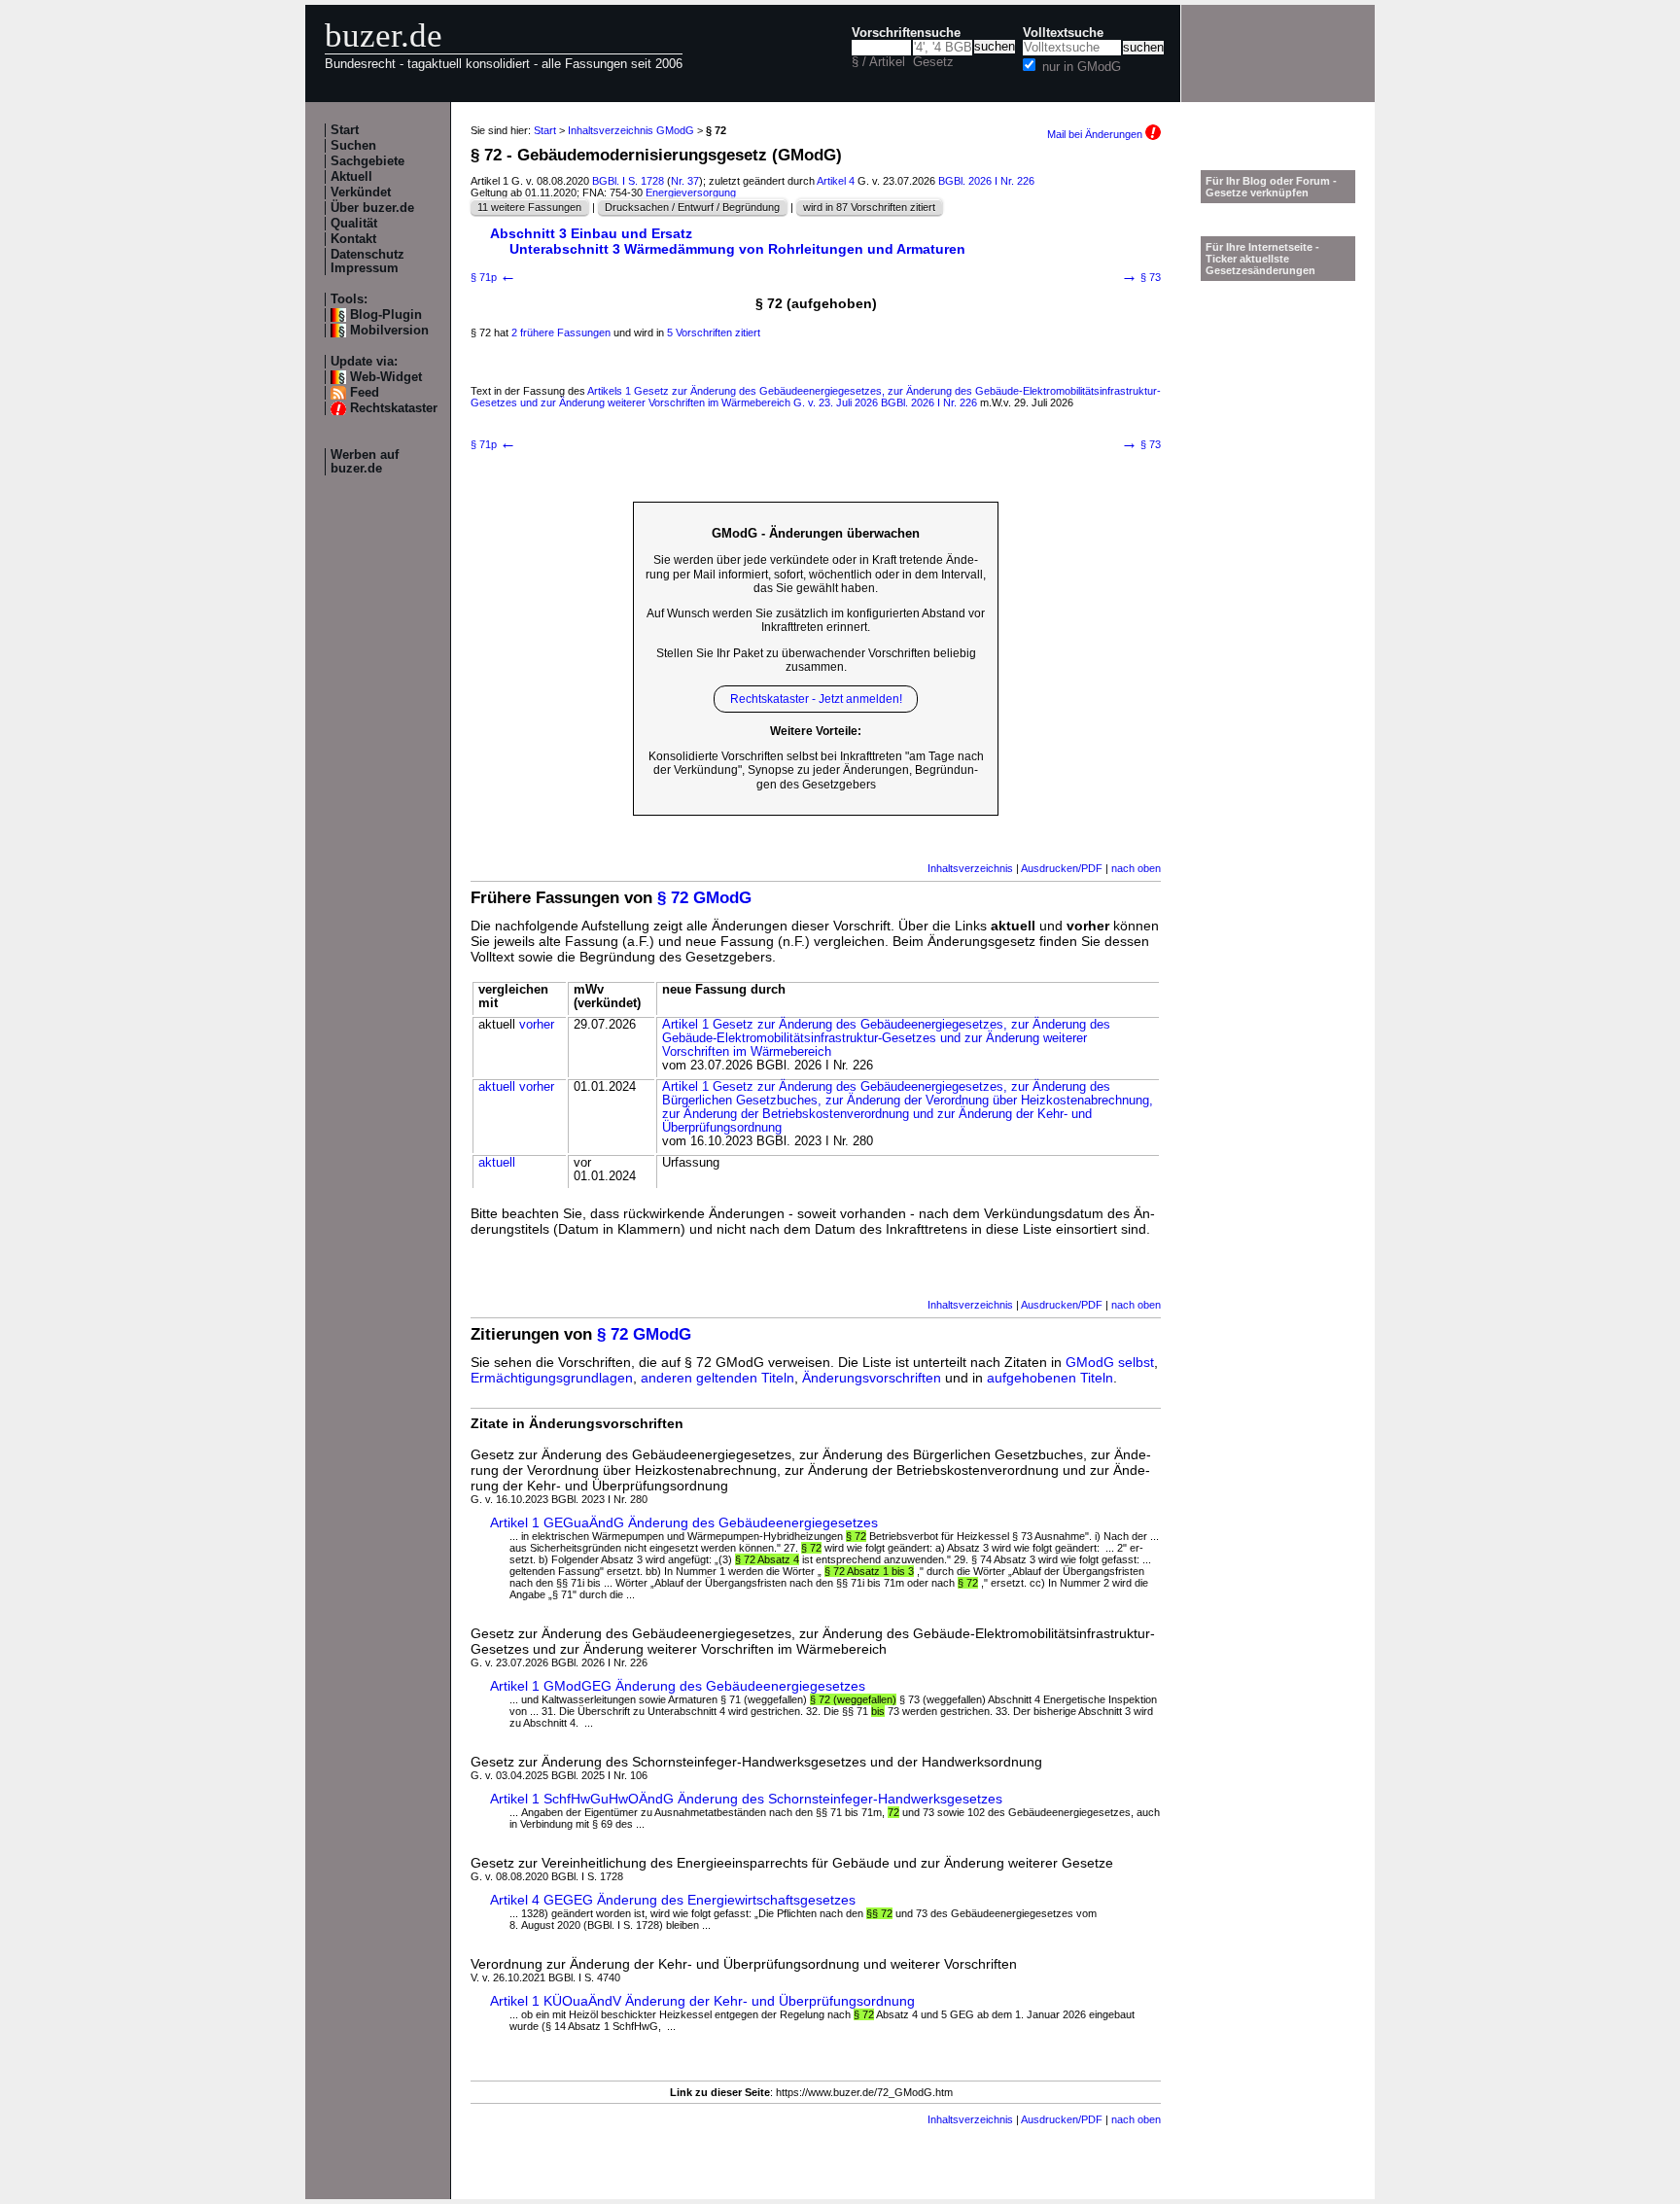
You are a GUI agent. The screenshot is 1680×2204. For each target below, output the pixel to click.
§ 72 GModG (704, 898)
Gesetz (933, 62)
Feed (365, 393)
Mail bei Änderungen (1096, 134)
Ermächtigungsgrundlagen (552, 1378)
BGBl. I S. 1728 (628, 181)
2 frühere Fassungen (561, 332)
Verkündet (361, 192)
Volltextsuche (1063, 33)
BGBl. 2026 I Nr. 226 (986, 181)
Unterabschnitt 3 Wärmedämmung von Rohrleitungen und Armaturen (737, 249)
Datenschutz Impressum (367, 262)
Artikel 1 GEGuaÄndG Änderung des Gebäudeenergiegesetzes (684, 1522)
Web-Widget (386, 377)
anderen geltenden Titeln (717, 1378)
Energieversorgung (691, 192)
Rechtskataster (394, 408)
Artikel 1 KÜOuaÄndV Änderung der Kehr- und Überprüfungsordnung (702, 2001)
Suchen (353, 146)
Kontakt (353, 239)
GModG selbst (1110, 1362)
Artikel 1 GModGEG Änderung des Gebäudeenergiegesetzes (678, 1686)
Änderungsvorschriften (872, 1378)
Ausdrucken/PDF (1062, 868)
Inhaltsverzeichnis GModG (631, 130)
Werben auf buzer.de (365, 462)
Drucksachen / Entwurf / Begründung (692, 207)
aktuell (497, 1087)
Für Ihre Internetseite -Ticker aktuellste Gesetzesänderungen (1262, 259)
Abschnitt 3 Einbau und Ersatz (591, 233)
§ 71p (493, 277)
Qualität (354, 224)
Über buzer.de (372, 208)
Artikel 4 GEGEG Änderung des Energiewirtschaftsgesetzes (673, 1900)
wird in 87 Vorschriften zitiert (869, 207)
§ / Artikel (878, 62)
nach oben (1136, 868)
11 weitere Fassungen (529, 207)
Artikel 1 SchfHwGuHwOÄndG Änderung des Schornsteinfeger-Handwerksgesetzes (746, 1799)
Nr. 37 (685, 181)
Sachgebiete (367, 161)
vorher (537, 1025)
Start (345, 130)
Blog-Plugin (386, 315)
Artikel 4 (836, 181)
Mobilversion (389, 331)
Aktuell (351, 177)
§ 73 (1141, 277)
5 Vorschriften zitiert (714, 332)
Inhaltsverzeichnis (970, 868)
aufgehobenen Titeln (1050, 1378)
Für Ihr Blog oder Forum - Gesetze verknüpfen (1271, 187)
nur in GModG (1082, 67)
